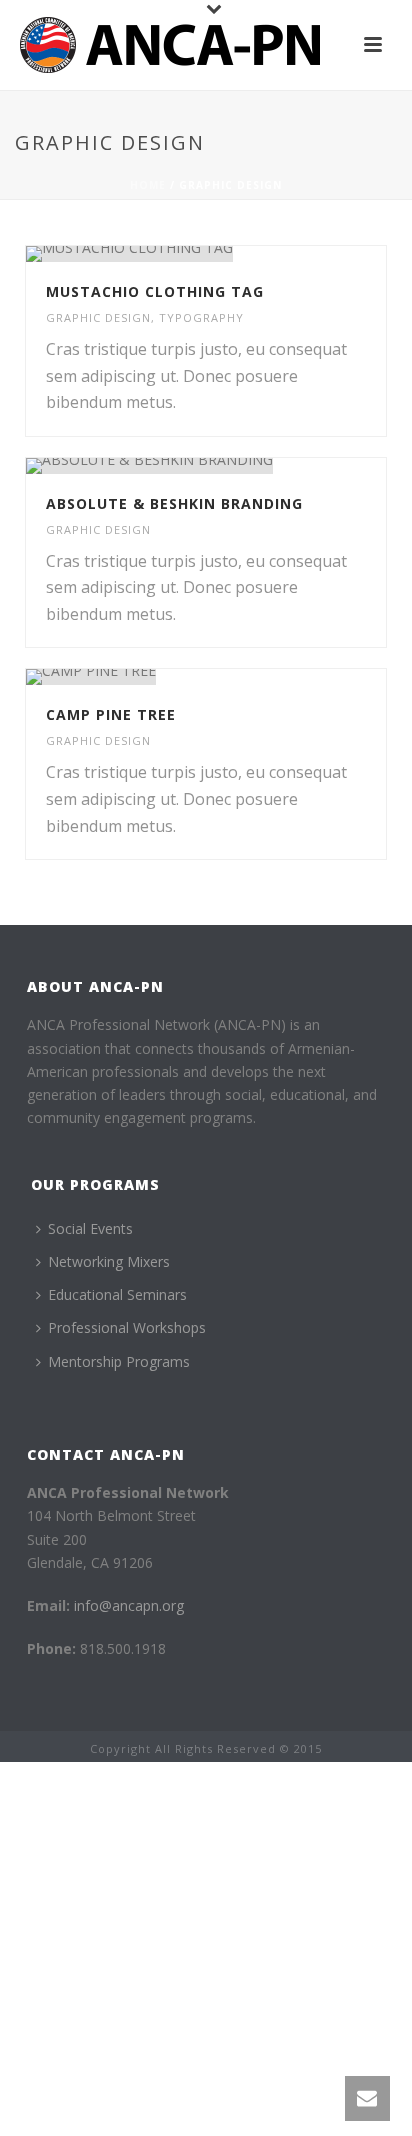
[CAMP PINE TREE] (248, 677)
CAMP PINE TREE (111, 714)
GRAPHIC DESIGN (98, 317)
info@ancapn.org (129, 1605)
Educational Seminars (117, 1294)
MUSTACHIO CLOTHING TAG (155, 291)
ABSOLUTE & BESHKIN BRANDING (174, 503)
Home (148, 185)
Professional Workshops (127, 1327)
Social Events (90, 1228)
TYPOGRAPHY (201, 317)
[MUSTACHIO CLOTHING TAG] (248, 254)
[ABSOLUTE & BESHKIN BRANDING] (248, 466)
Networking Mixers (109, 1261)
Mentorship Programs (119, 1361)
